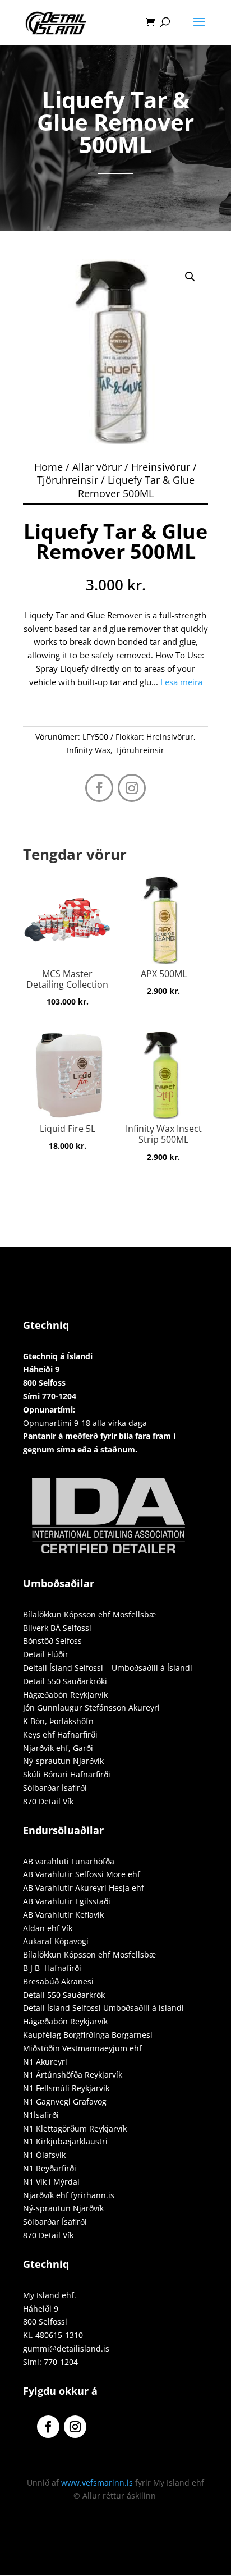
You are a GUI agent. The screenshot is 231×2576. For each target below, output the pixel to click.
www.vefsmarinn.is (97, 2483)
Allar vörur (97, 467)
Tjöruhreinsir (68, 480)
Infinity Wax (89, 750)
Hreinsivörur (161, 467)
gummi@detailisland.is (66, 2348)
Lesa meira (181, 682)
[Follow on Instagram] (132, 788)
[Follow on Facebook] (99, 788)
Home (48, 467)
